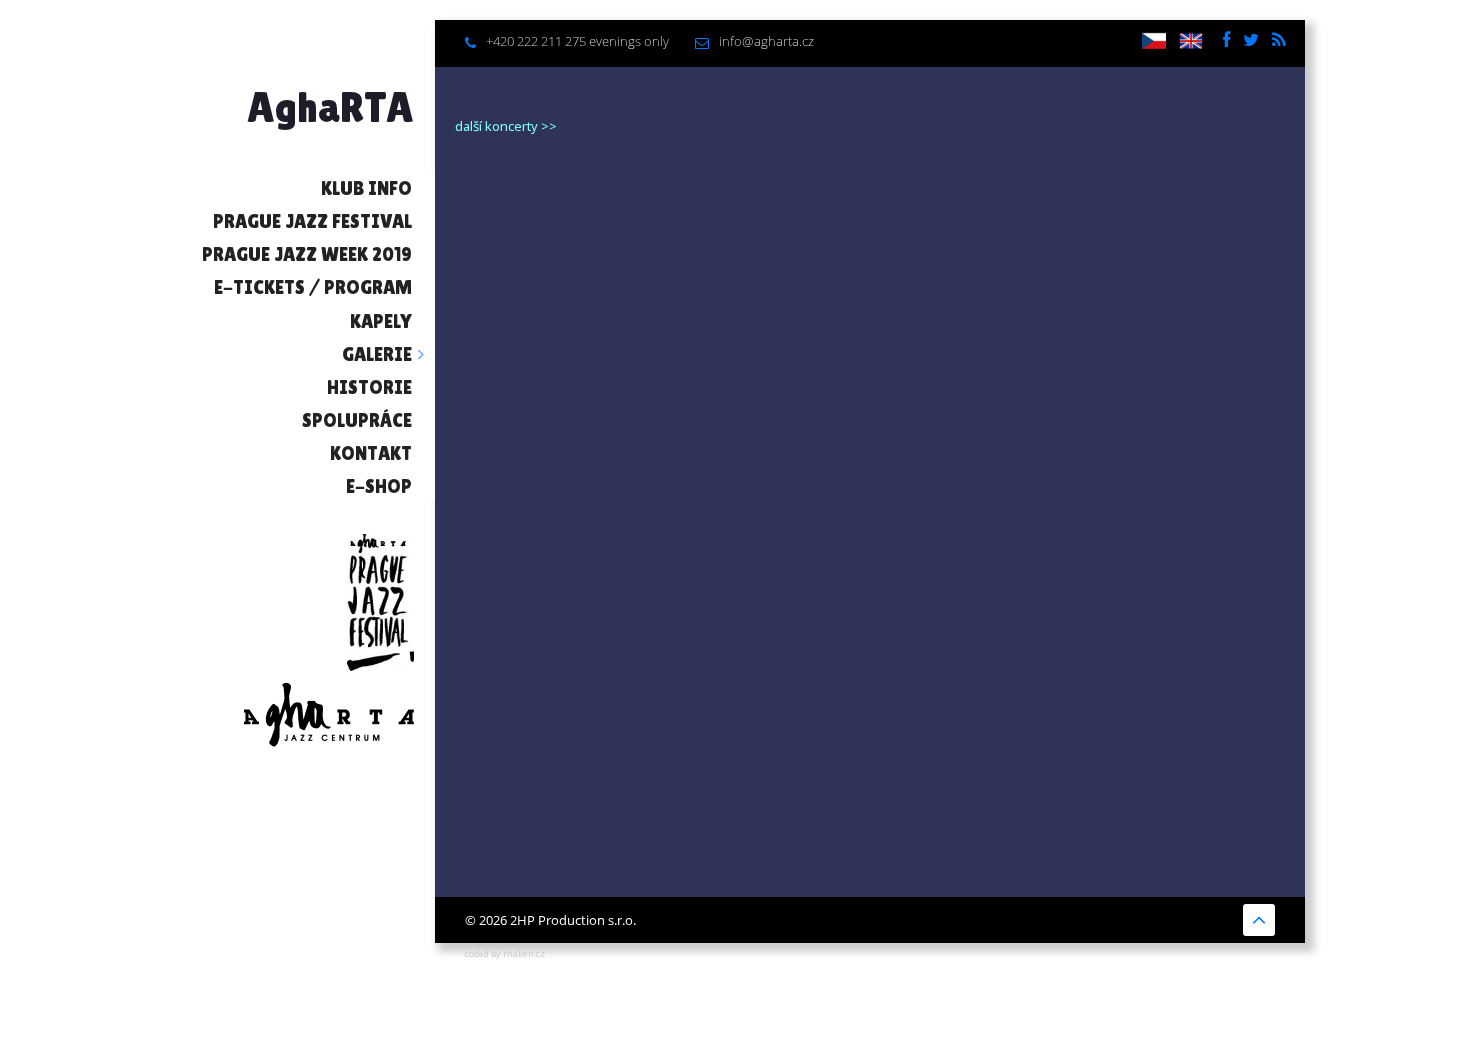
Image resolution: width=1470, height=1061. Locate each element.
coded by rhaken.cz (505, 953)
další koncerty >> (506, 126)
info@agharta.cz (766, 41)
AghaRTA (330, 107)
